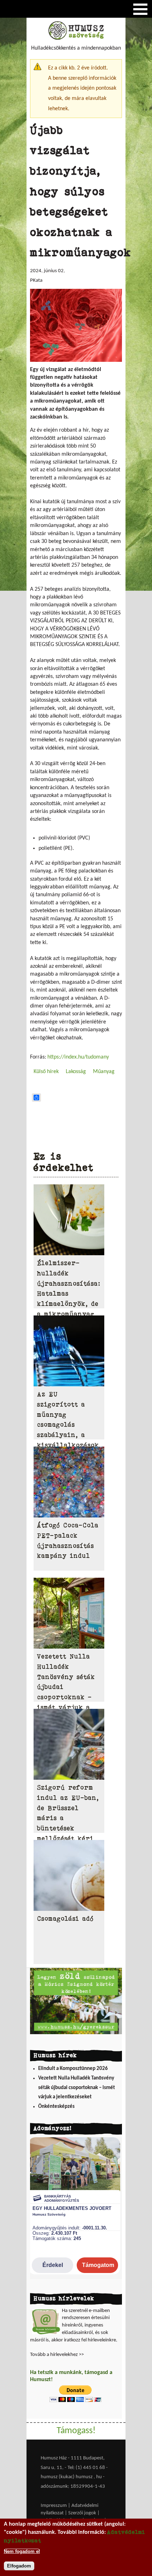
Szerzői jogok (82, 2513)
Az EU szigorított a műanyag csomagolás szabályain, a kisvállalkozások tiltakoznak (68, 1425)
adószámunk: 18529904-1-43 (73, 2487)
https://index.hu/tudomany (78, 1057)
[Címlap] (76, 38)
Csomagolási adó (65, 1919)
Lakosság (76, 1072)
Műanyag (104, 1072)
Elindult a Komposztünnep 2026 (73, 2069)
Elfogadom (19, 2566)
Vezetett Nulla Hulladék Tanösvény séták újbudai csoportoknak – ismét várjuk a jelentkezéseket (77, 2088)
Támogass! (76, 2431)
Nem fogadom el (22, 2551)
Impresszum (54, 2506)
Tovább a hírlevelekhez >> (57, 2355)
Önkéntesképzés (56, 2107)
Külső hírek (46, 1072)
